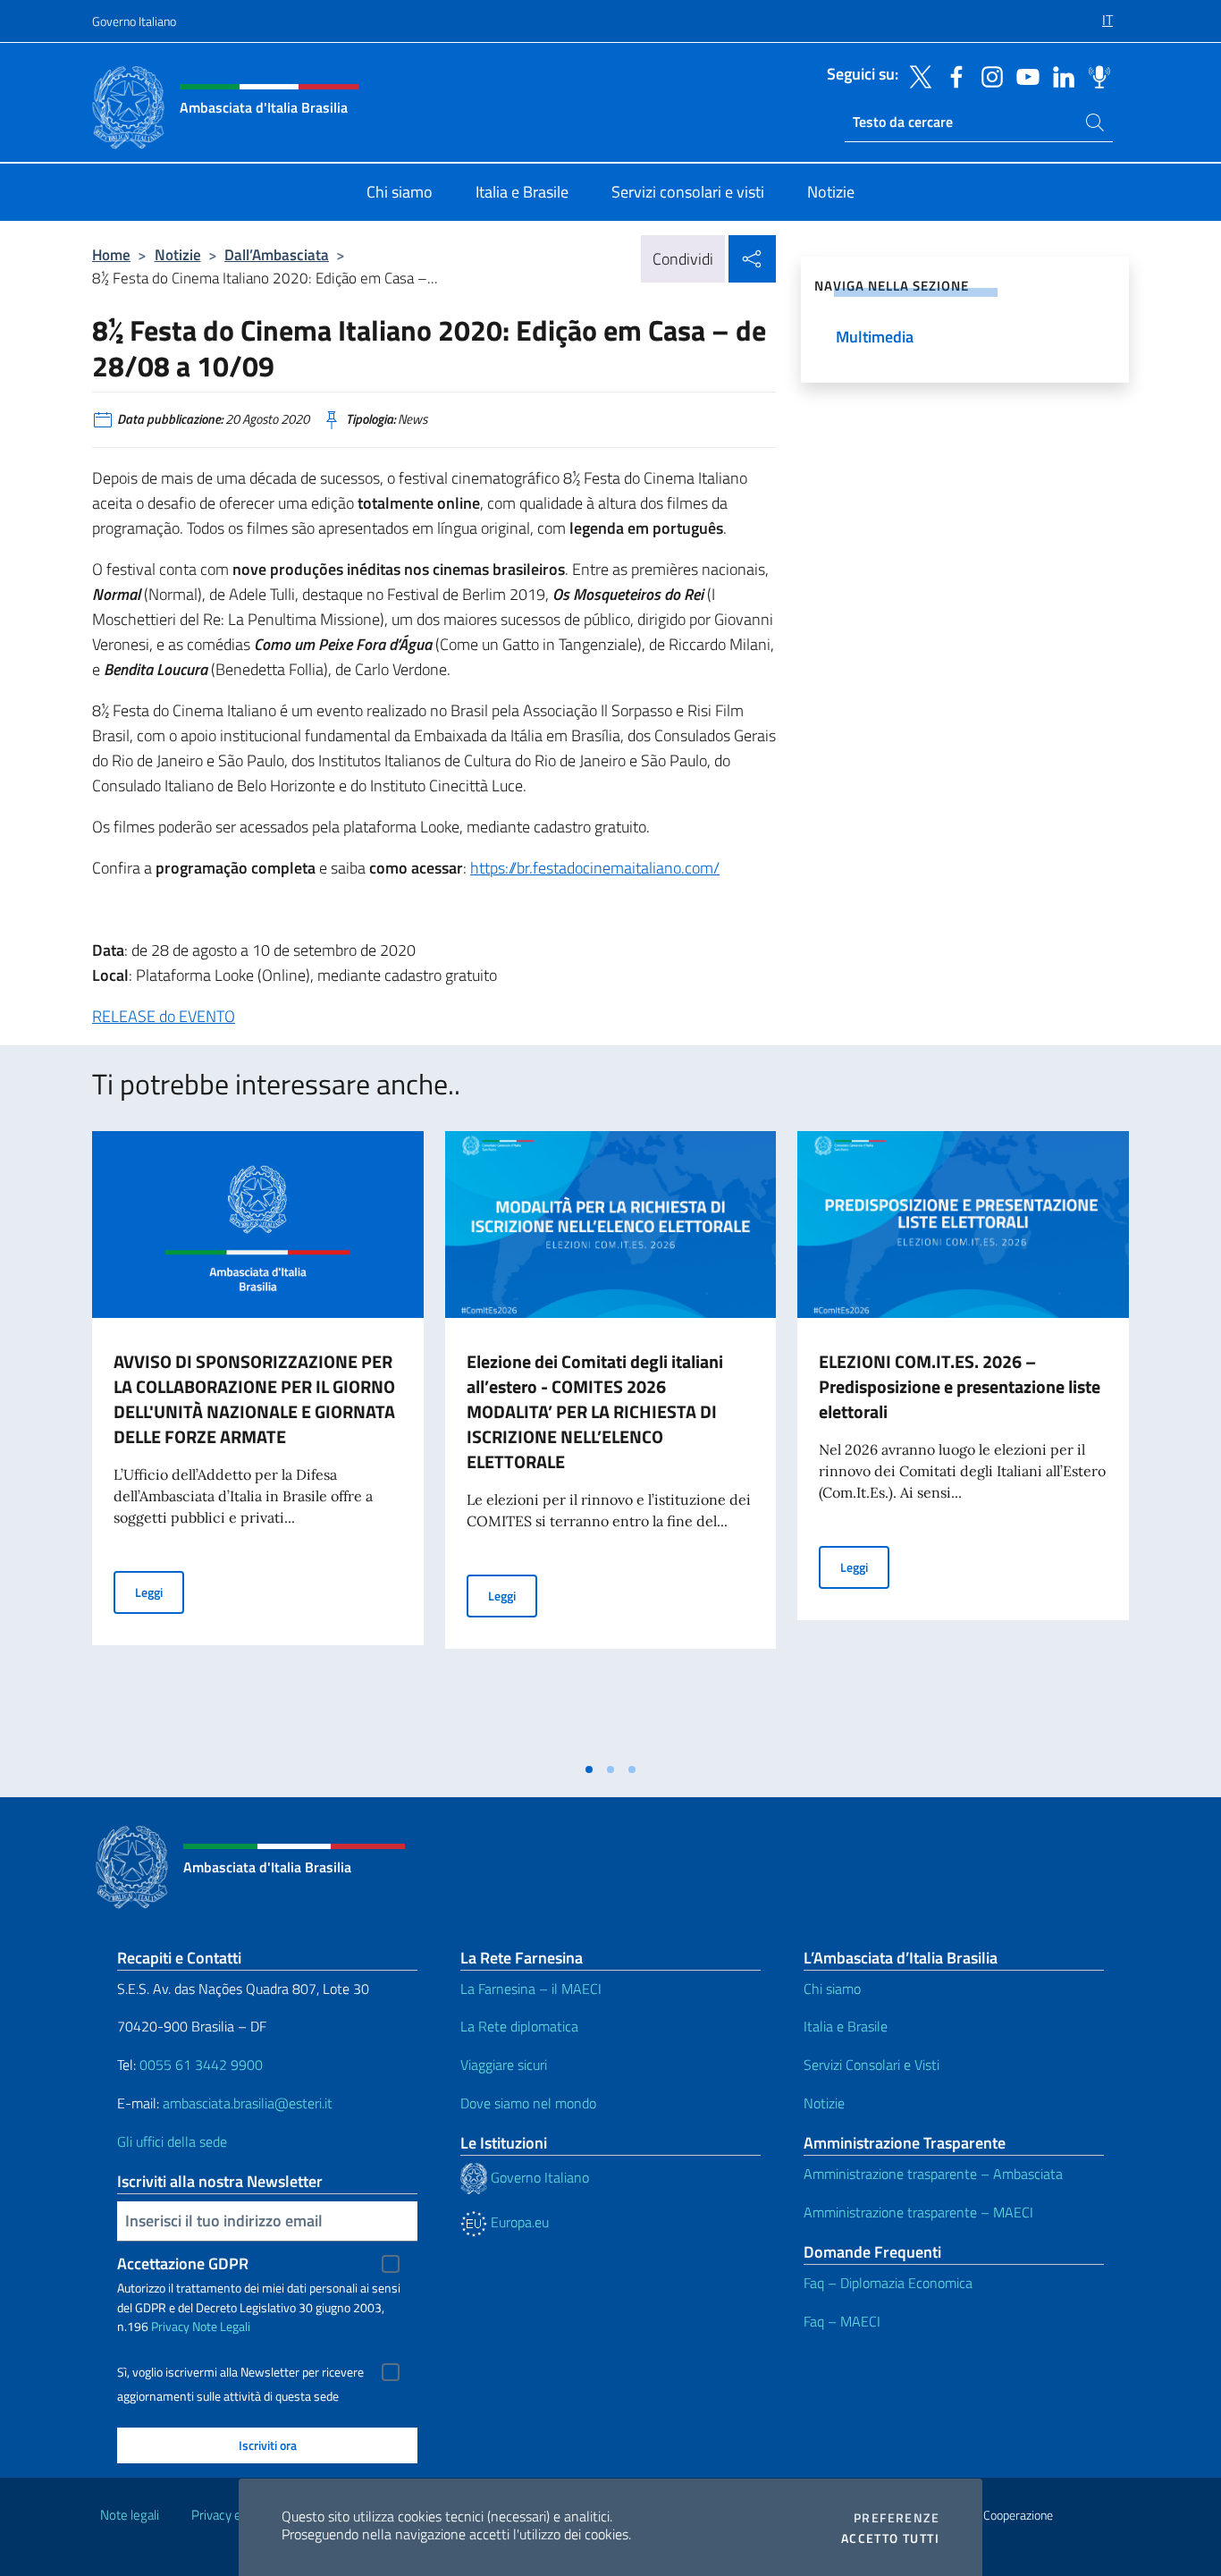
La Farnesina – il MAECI (531, 1989)
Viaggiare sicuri (504, 2065)
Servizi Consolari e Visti (872, 2065)
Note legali (130, 2515)
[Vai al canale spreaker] (1095, 75)
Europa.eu (518, 2222)
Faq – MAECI (842, 2321)
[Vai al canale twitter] (916, 75)
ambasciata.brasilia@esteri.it (248, 2103)
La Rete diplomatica (519, 2026)
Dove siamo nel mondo (528, 2103)
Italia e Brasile (846, 2026)
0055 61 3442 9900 (199, 2065)
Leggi (160, 1592)
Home (111, 254)
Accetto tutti (890, 2538)
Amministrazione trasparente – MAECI (918, 2212)
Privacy (170, 2326)
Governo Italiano (134, 21)
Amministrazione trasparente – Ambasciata (933, 2174)
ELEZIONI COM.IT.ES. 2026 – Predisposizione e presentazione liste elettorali (960, 1386)
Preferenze (897, 2518)
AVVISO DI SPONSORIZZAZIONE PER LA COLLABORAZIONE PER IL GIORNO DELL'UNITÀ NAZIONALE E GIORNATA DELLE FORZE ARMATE (254, 1399)
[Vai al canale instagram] (988, 75)
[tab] (589, 1769)
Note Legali (221, 2326)
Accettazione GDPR (183, 2264)
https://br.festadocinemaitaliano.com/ (595, 868)
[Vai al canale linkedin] (1059, 75)
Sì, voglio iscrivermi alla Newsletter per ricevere (240, 2372)
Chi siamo (832, 1989)
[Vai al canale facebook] (952, 75)
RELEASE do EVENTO (164, 1016)
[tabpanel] (258, 1441)
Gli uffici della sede (172, 2141)
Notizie (178, 254)
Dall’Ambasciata (277, 254)
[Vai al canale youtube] (1023, 75)
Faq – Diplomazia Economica (888, 2283)
